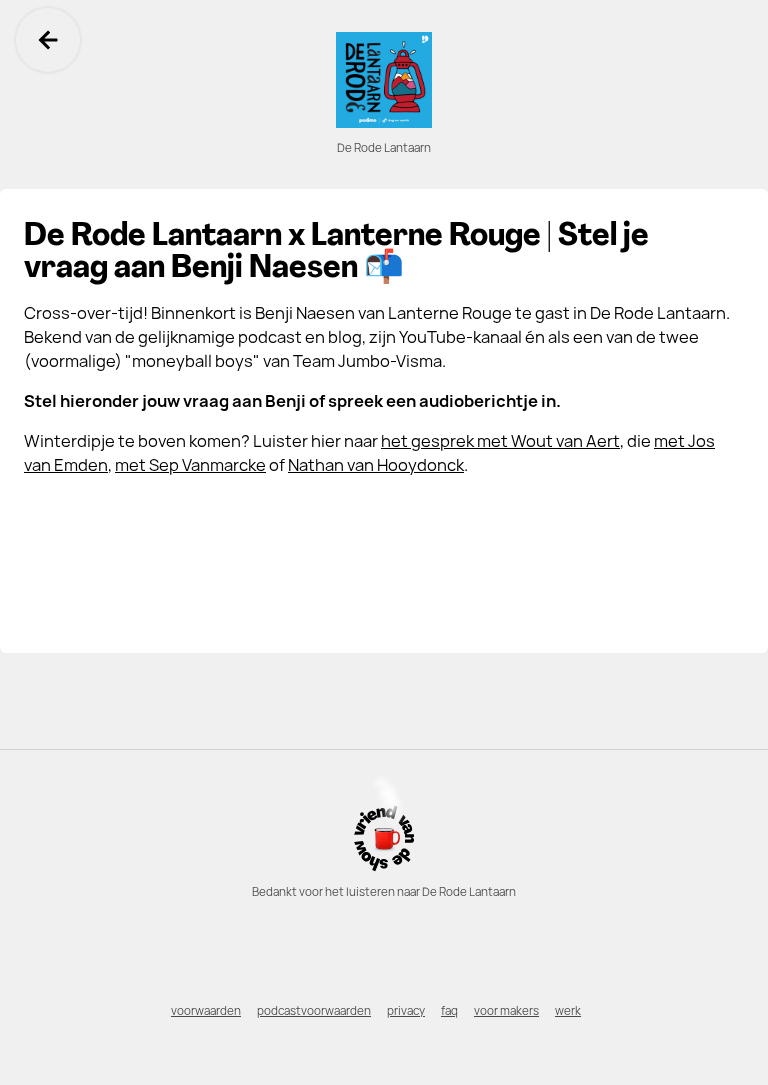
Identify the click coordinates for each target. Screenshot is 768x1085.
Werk (568, 1011)
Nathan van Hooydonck (376, 465)
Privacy (406, 1011)
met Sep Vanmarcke (190, 465)
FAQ (449, 1011)
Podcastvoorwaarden (314, 1011)
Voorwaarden (206, 1011)
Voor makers (506, 1011)
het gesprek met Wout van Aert (500, 441)
